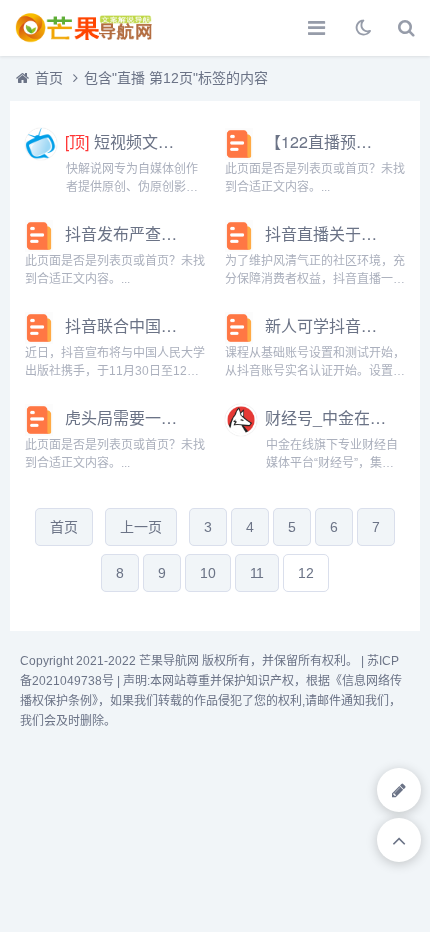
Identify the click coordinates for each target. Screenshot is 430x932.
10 (208, 573)
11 (257, 573)
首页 (49, 78)
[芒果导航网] (85, 28)
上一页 (141, 527)
